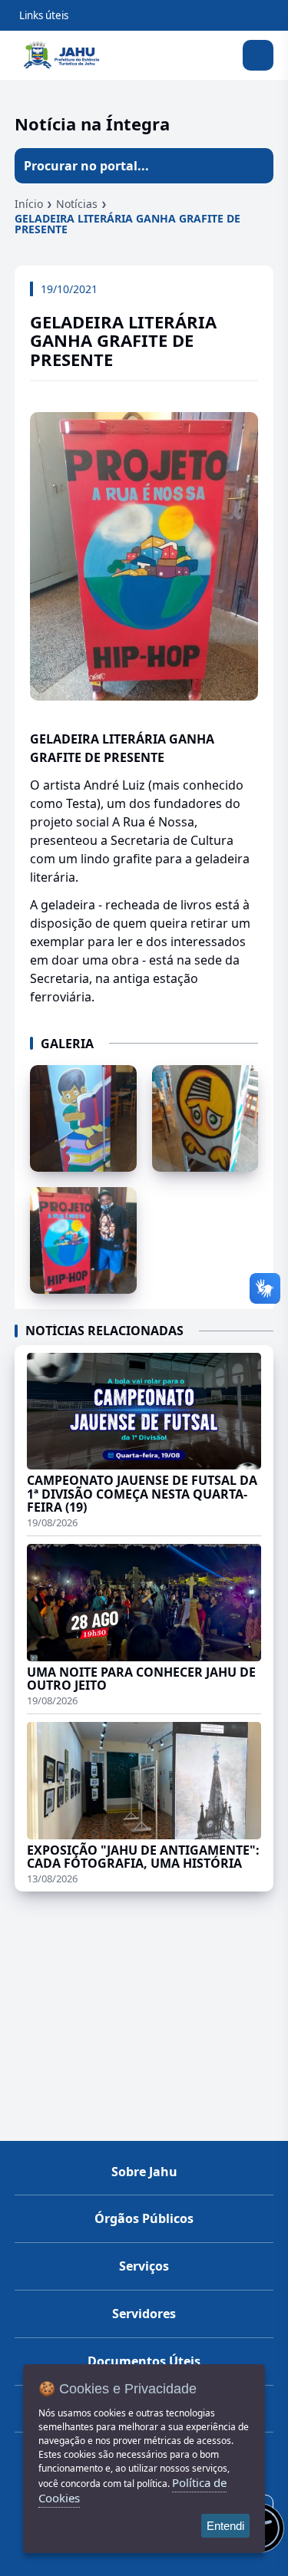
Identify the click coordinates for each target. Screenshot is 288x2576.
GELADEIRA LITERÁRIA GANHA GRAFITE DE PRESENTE (127, 224)
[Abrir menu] (258, 55)
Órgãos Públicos (144, 2218)
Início (29, 204)
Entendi (225, 2526)
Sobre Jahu (144, 2172)
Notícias (77, 204)
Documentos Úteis (144, 2361)
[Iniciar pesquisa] (256, 166)
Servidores (144, 2314)
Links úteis (44, 15)
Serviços (144, 2266)
